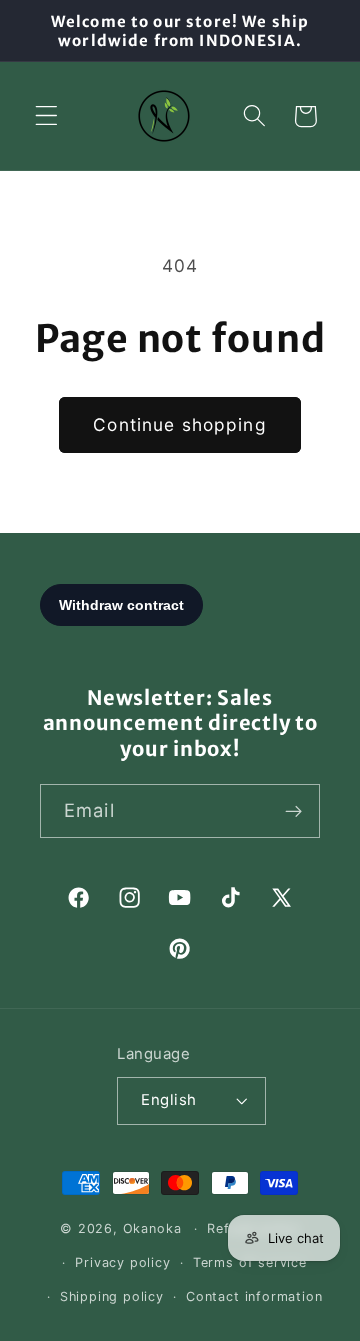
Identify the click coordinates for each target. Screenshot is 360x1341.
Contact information (254, 1296)
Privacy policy (122, 1262)
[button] (46, 116)
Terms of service (250, 1262)
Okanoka (152, 1228)
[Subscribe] (293, 811)
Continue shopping (180, 424)
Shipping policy (112, 1296)
